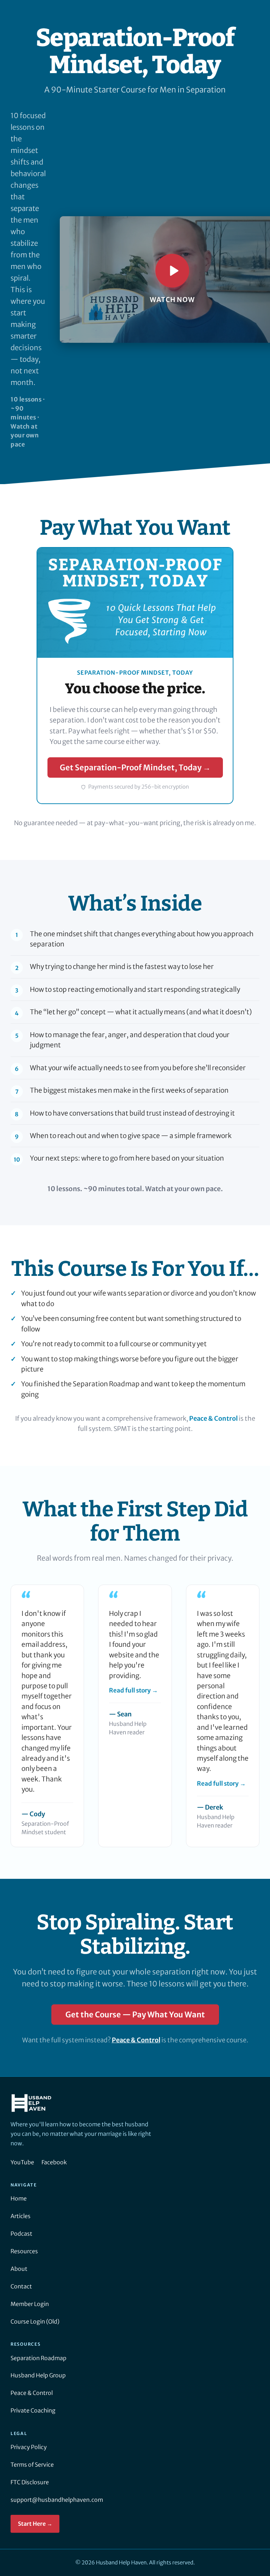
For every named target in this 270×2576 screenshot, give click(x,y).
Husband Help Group (38, 2375)
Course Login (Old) (35, 2321)
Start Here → (35, 2524)
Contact (21, 2286)
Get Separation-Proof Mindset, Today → (135, 767)
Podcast (21, 2234)
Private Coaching (33, 2410)
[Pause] (73, 332)
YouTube (22, 2162)
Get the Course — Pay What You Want (135, 2015)
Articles (21, 2216)
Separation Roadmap (38, 2358)
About (19, 2269)
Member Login (30, 2304)
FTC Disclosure (30, 2482)
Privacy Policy (29, 2447)
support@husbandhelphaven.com (57, 2500)
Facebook (54, 2162)
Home (19, 2198)
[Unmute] (253, 332)
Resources (24, 2251)
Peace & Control (213, 1418)
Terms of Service (32, 2465)
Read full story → (133, 1690)
